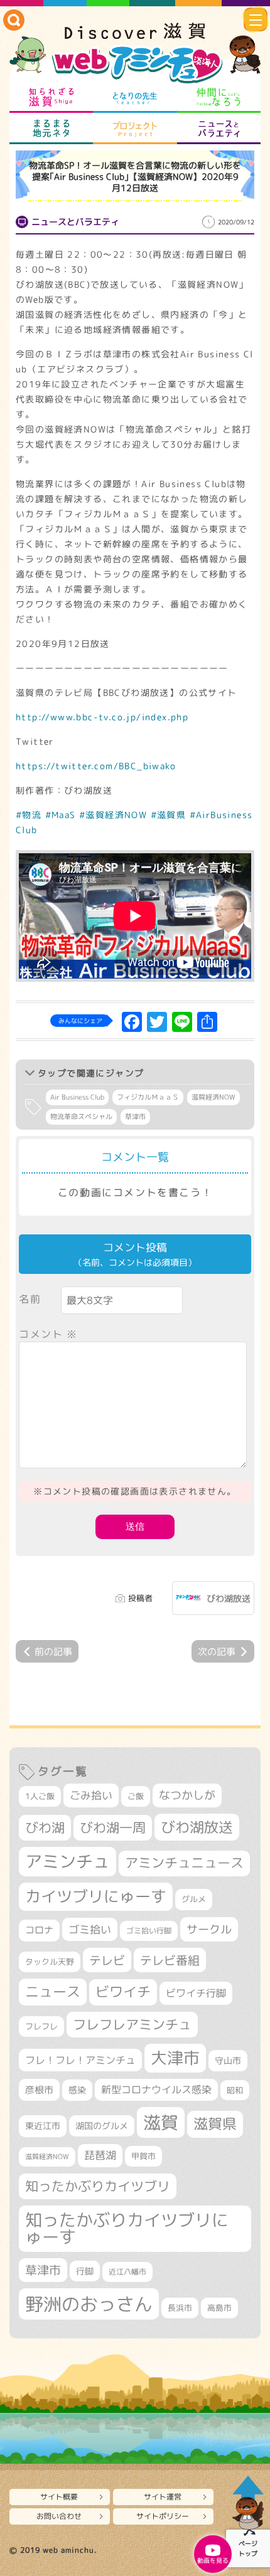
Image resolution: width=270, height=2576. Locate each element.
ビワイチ (123, 1992)
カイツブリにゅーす (96, 1896)
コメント (48, 1334)
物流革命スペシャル (81, 1117)
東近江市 (43, 2126)
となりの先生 (135, 97)
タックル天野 (50, 1962)
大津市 (175, 2058)
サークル (209, 1929)
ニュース (53, 1991)
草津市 (135, 1117)
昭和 (235, 2090)
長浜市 (180, 2308)
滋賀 (161, 2122)
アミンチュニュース (184, 1863)
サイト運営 (163, 2497)
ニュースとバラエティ (219, 129)
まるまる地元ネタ (51, 129)
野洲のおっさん (89, 2304)
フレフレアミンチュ (132, 2024)
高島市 (219, 2308)
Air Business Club (77, 1097)
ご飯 (136, 1796)
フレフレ (41, 2026)
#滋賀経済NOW (113, 815)
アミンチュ (67, 1861)
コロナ (39, 1930)
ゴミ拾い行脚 (149, 1931)
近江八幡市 (127, 2272)
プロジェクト (135, 129)
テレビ (107, 1960)
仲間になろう (219, 97)
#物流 (29, 815)
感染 (77, 2090)
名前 (30, 1299)
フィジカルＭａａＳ (148, 1097)
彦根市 (39, 2090)
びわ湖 (45, 1827)
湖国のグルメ (102, 2126)
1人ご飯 (40, 1796)
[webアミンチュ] (135, 54)
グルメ (194, 1899)
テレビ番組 (170, 1960)
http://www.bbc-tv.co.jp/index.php (102, 717)
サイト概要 (59, 2497)
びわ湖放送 (229, 1598)
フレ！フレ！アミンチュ (80, 2060)
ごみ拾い (91, 1795)
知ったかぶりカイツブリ (98, 2186)
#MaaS (61, 815)
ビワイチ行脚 (196, 1993)
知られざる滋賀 (51, 97)
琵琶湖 (100, 2155)
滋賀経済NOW (213, 1097)
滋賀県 (215, 2124)
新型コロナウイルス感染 (156, 2090)
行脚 (85, 2271)
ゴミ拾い (90, 1929)
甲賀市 (143, 2156)
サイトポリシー (163, 2516)
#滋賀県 (169, 815)
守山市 (228, 2060)
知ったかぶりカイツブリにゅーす (127, 2228)
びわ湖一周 (113, 1827)
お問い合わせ (59, 2516)
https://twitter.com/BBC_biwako (96, 766)
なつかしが (187, 1795)
